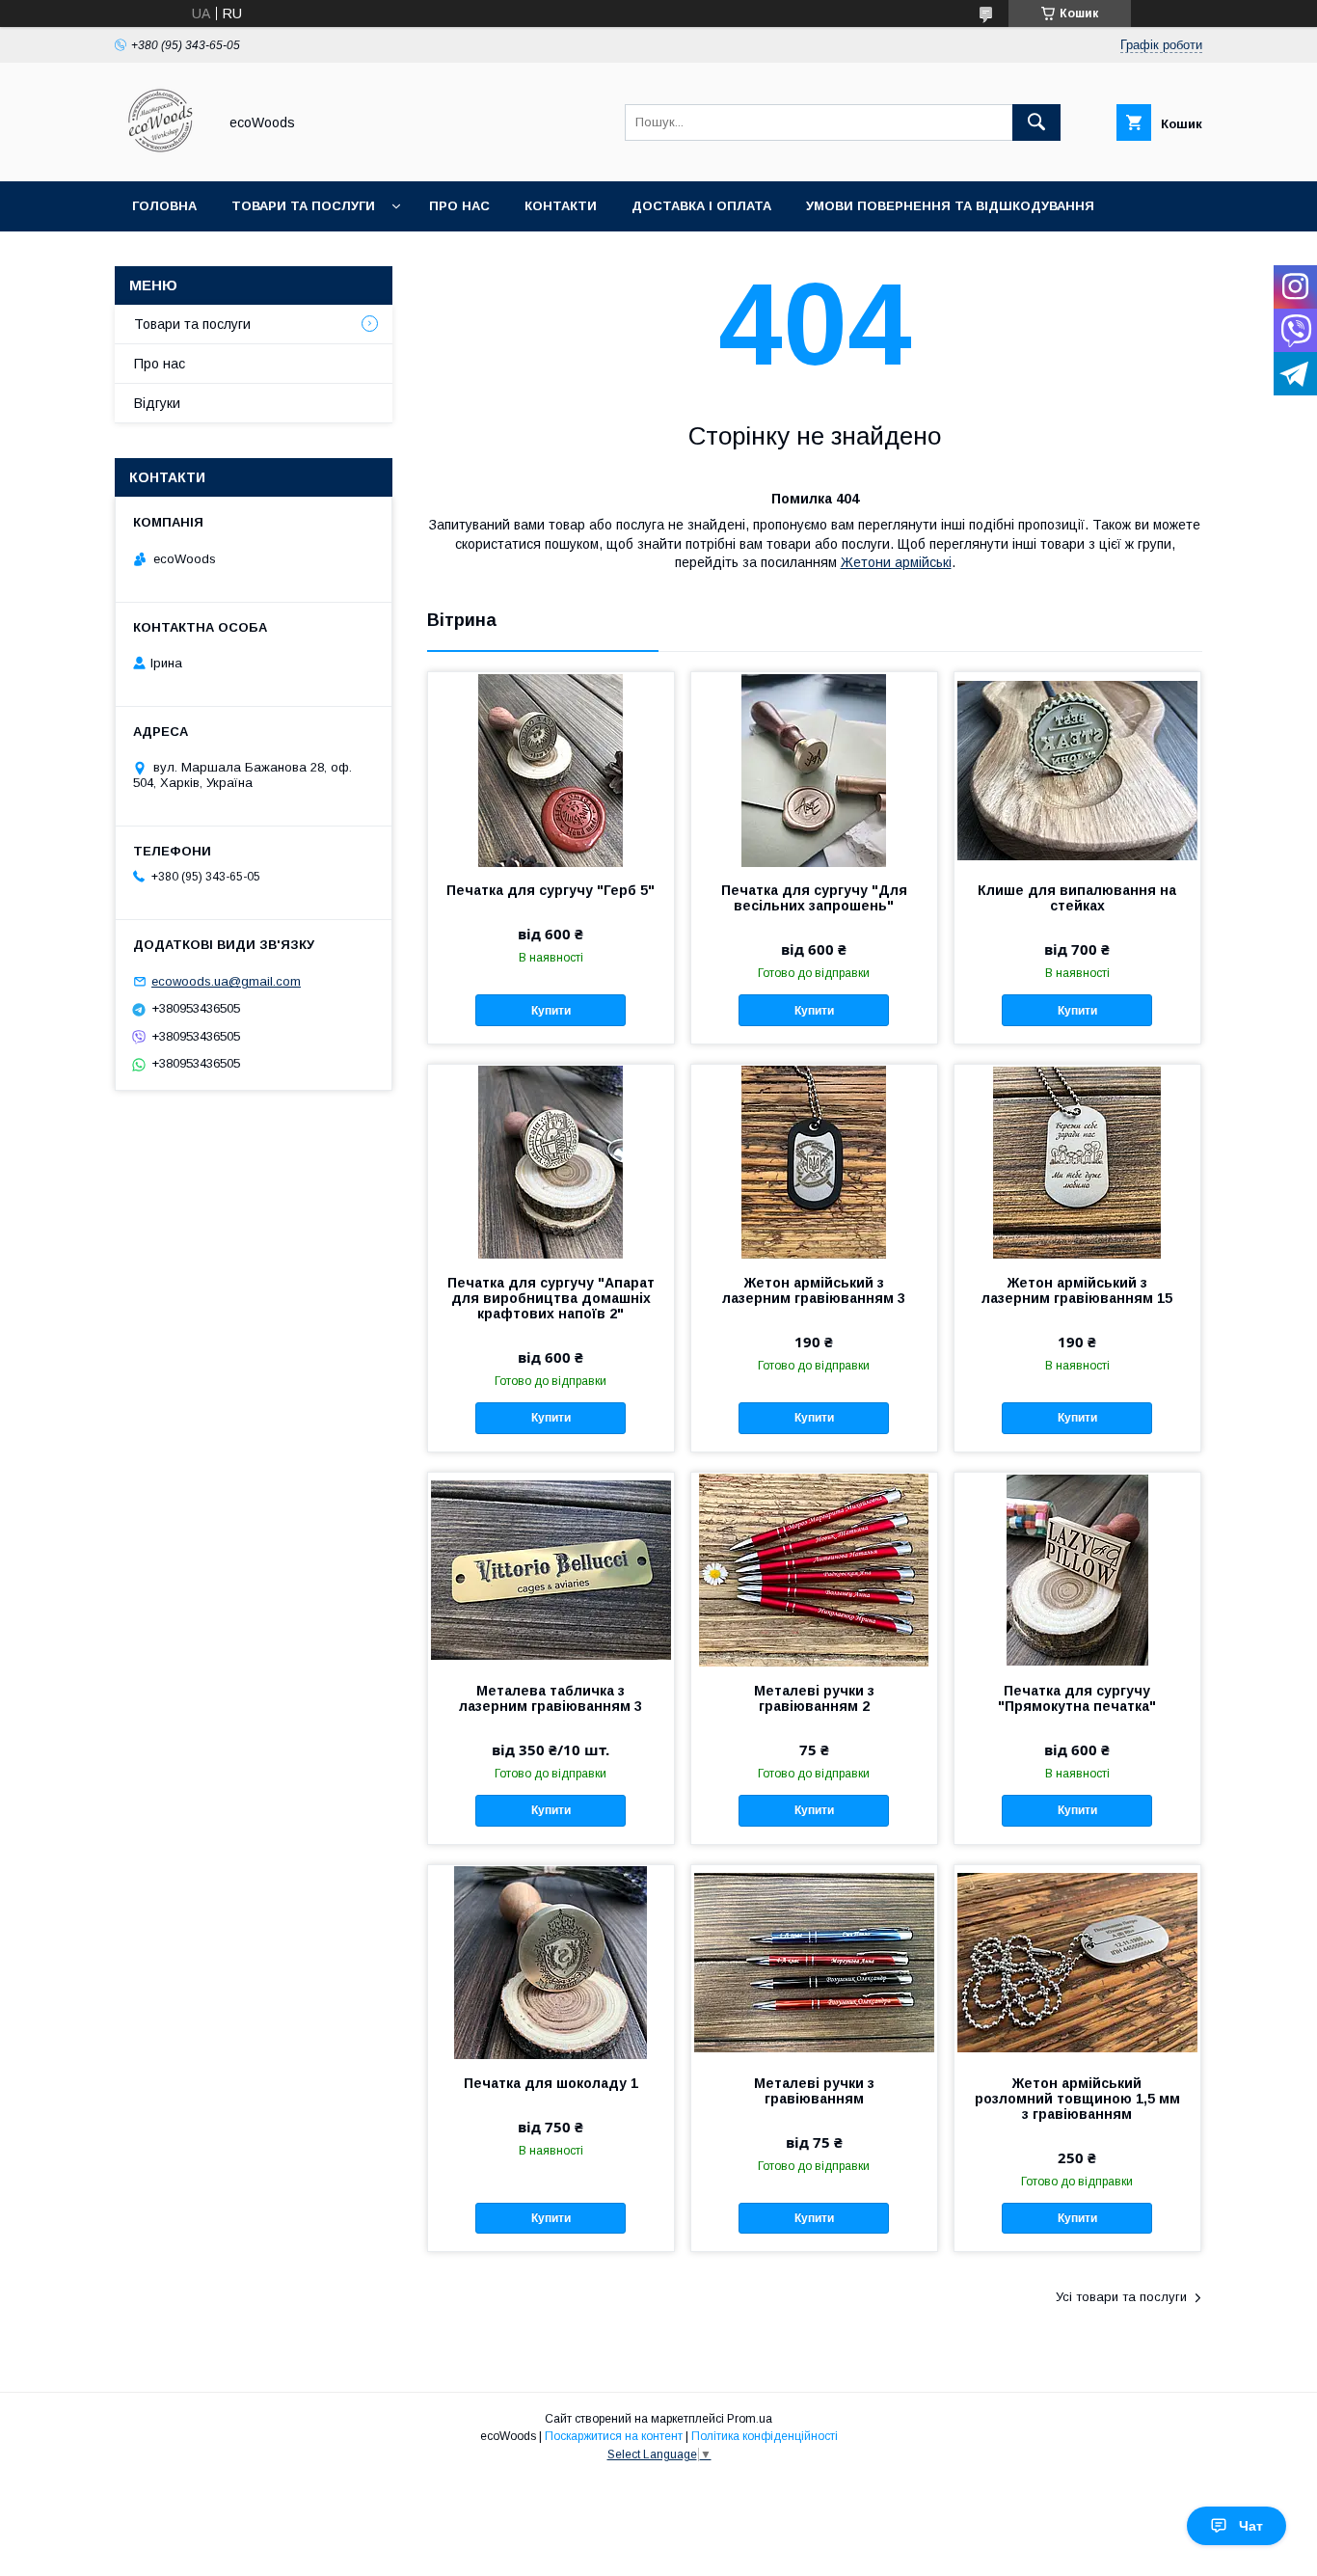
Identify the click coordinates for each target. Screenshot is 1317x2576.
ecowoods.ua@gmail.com (226, 981)
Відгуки (157, 403)
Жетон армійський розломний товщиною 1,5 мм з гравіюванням (1077, 2099)
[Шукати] (1036, 122)
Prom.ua (750, 2419)
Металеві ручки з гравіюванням (814, 2091)
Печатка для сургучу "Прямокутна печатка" (1077, 1698)
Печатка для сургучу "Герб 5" (551, 890)
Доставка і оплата (701, 206)
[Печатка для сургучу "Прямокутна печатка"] (1077, 1569)
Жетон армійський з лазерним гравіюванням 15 (1077, 1290)
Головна (164, 206)
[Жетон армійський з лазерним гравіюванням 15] (1077, 1161)
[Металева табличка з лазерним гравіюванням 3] (551, 1569)
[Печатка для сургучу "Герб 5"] (551, 769)
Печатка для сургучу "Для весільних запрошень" (814, 898)
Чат (1251, 2526)
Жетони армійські (896, 562)
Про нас (459, 206)
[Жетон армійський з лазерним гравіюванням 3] (814, 1161)
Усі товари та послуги (1121, 2297)
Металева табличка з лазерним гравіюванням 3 (551, 1698)
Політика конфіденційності (765, 2436)
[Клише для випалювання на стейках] (1077, 769)
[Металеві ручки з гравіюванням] (814, 1962)
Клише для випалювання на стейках (1077, 898)
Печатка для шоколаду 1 (551, 2083)
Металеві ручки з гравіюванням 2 (814, 1698)
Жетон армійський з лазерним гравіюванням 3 (814, 1290)
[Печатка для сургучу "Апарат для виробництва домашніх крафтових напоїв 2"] (551, 1161)
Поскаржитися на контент (614, 2436)
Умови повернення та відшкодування (950, 206)
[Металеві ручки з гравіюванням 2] (814, 1569)
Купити (551, 1011)
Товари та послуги (303, 206)
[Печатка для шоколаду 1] (551, 1962)
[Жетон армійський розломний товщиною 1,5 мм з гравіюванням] (1077, 1962)
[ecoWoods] (161, 156)
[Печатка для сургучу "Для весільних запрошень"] (814, 769)
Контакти (561, 206)
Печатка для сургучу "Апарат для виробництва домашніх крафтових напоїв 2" (551, 1298)
